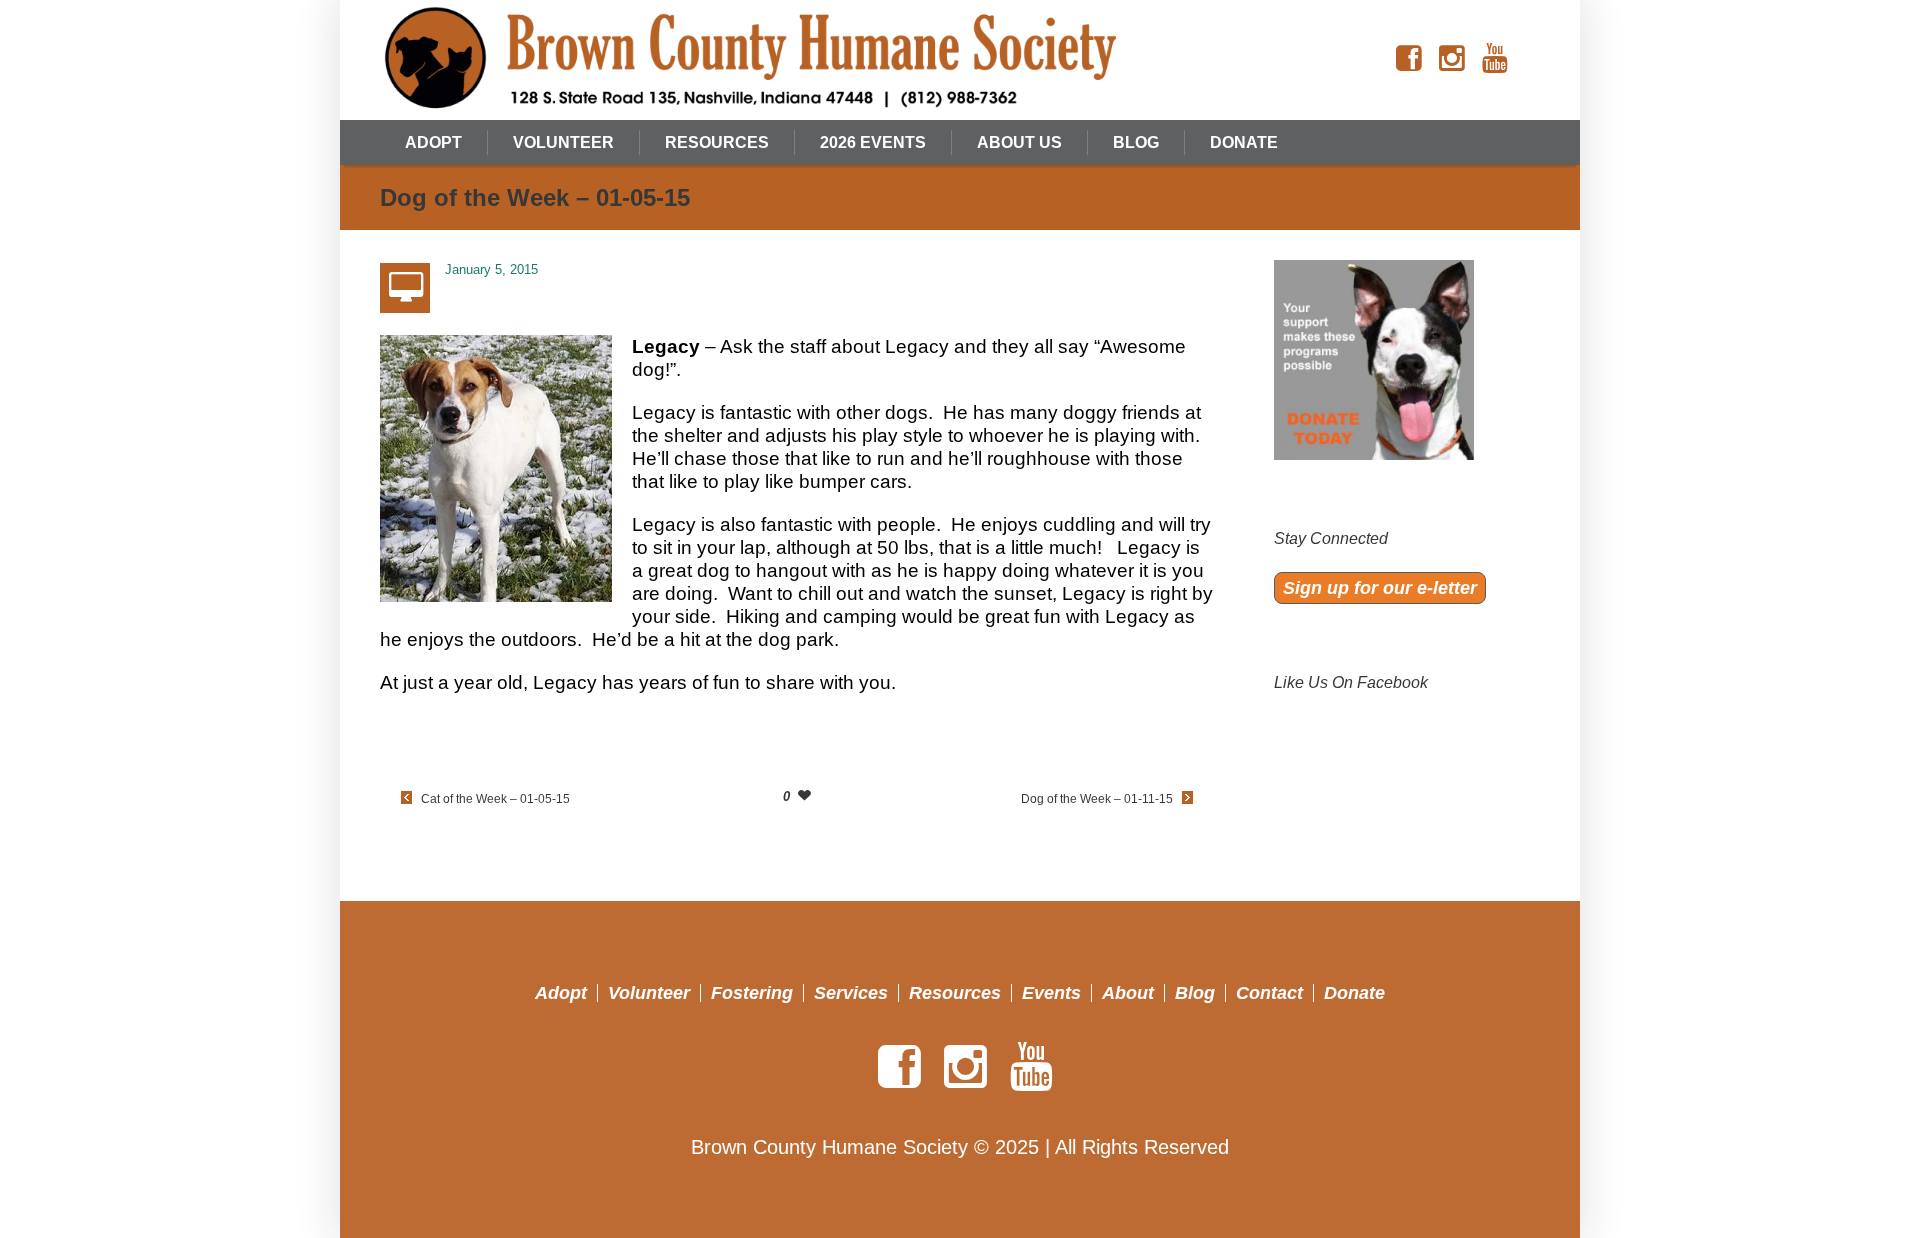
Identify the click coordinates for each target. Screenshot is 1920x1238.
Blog (1195, 993)
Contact (1269, 993)
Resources (955, 993)
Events (1051, 993)
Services (851, 993)
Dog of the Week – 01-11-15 (1097, 799)
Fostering (752, 993)
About (1128, 993)
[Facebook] (1409, 59)
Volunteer (649, 993)
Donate (1354, 993)
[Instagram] (1452, 59)
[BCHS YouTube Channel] (1495, 59)
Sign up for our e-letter (1380, 588)
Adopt (561, 993)
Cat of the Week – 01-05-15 (495, 799)
